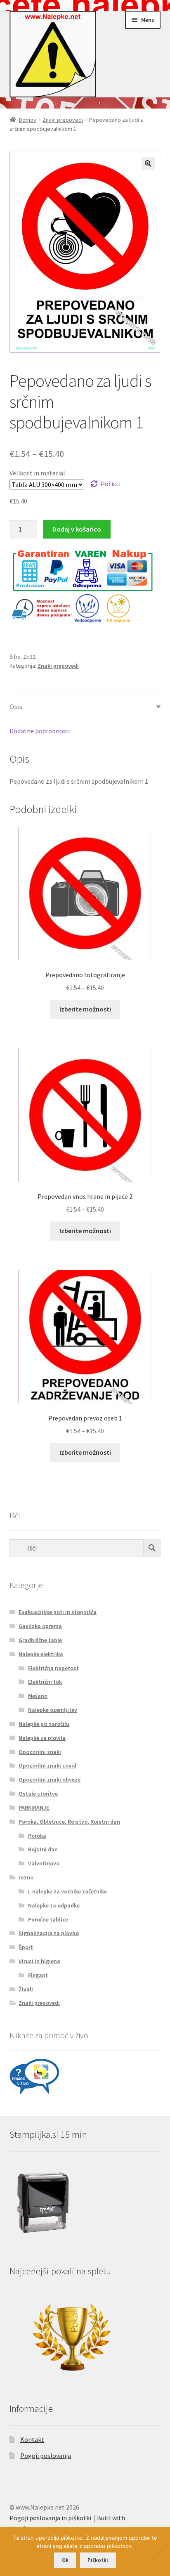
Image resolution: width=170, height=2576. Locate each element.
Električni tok (45, 1682)
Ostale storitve (38, 1794)
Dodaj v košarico (77, 529)
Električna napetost (53, 1668)
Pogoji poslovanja (46, 2455)
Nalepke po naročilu (44, 1724)
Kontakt (32, 2439)
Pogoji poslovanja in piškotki (50, 2518)
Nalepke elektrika (41, 1654)
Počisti (111, 484)
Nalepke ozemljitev (53, 1710)
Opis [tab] (16, 707)
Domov (28, 120)
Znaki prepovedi (63, 120)
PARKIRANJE (34, 1808)
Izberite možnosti (85, 1009)
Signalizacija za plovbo (49, 1933)
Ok (65, 2560)
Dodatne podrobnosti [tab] (40, 731)
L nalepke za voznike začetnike (67, 1891)
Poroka (37, 1836)
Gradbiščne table (40, 1640)
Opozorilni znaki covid (47, 1765)
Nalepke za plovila (42, 1738)
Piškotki (98, 2560)
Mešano (38, 1696)
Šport (26, 1947)
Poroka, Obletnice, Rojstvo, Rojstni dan (69, 1822)
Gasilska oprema (40, 1626)
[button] (148, 163)
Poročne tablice (48, 1919)
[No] (160, 2552)
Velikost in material (37, 473)
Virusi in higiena (39, 1961)
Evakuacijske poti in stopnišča (58, 1612)
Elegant (38, 1975)
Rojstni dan (43, 1849)
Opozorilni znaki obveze (50, 1780)
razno (26, 1877)
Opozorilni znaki (40, 1752)
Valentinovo (44, 1863)
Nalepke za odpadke (54, 1905)
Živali (26, 1989)
